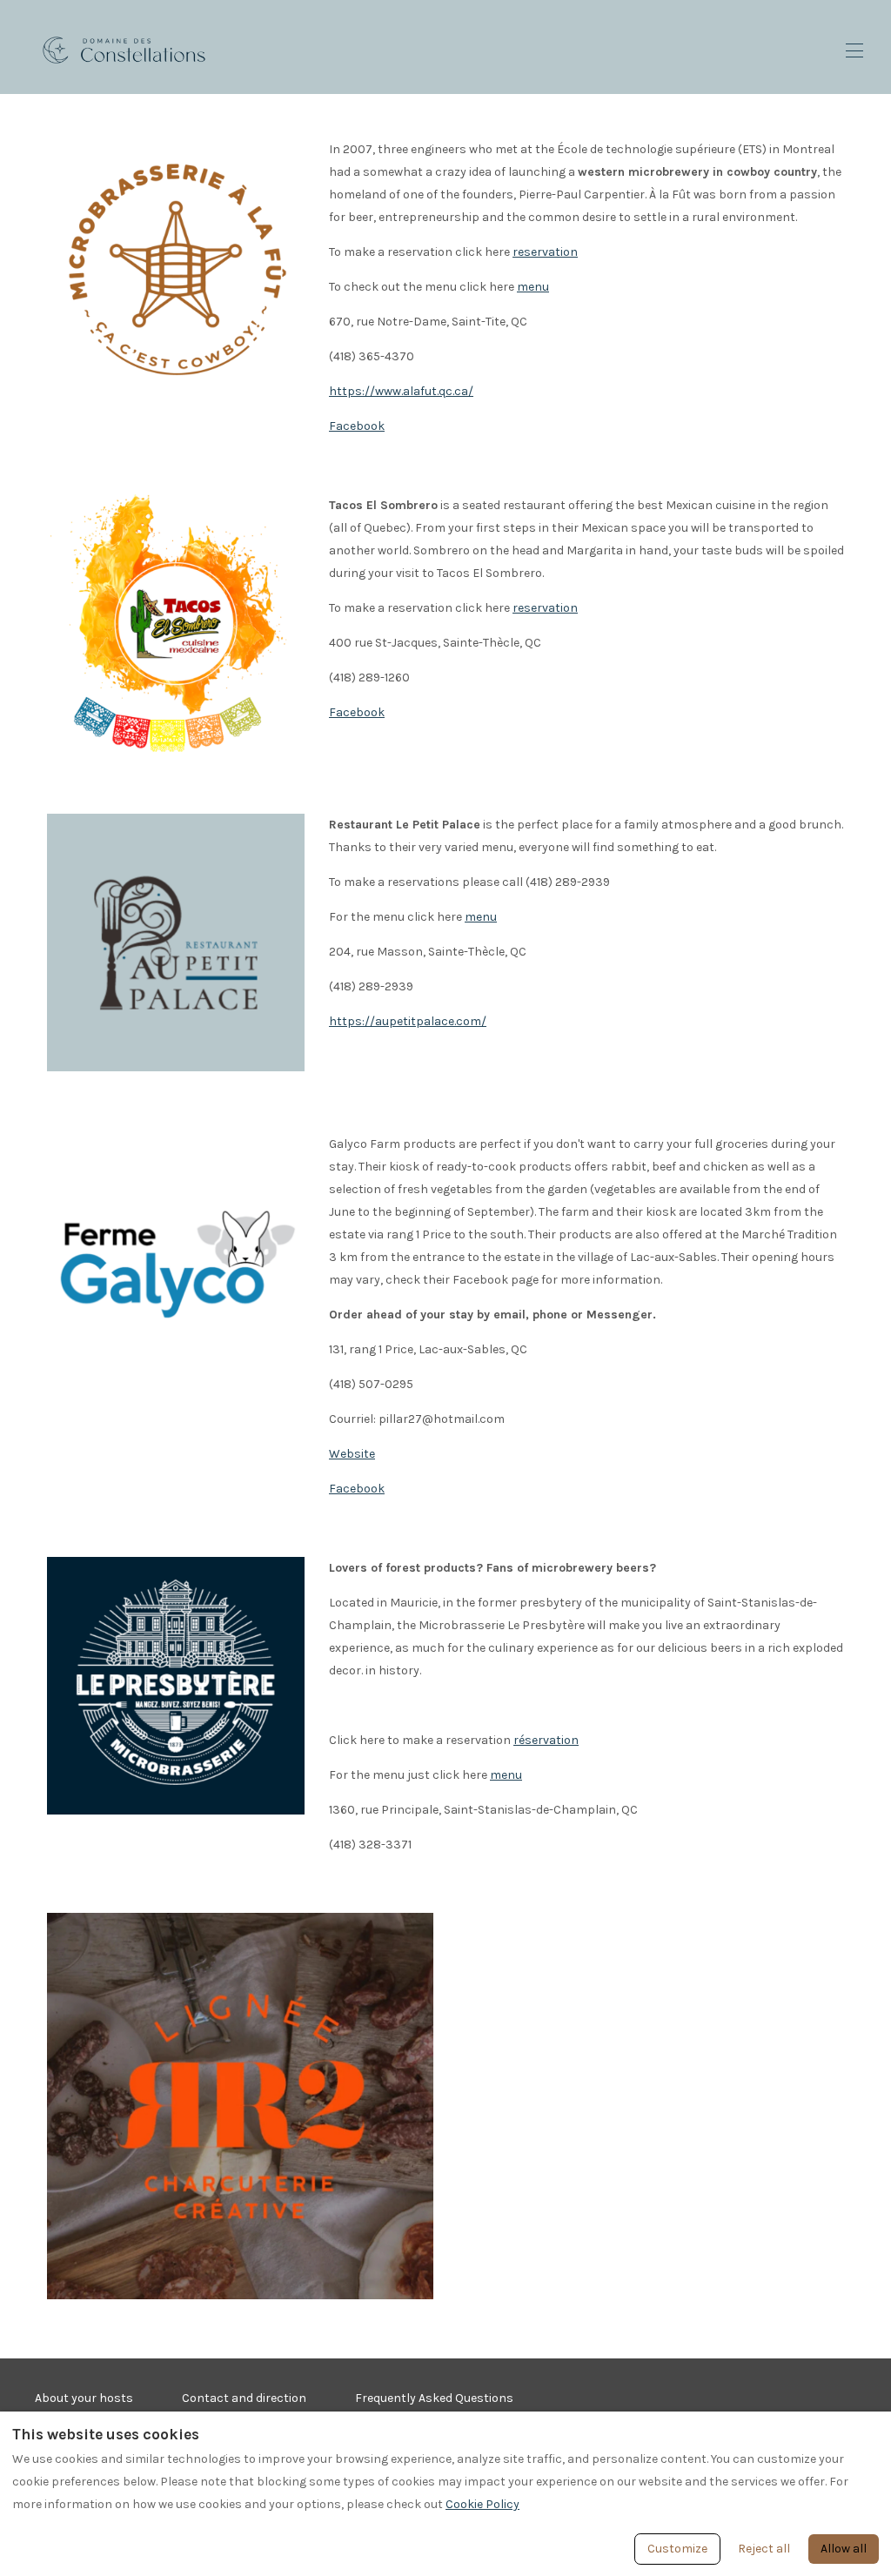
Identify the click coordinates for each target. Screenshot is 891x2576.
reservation (545, 252)
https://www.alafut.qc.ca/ (401, 391)
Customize (677, 2549)
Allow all (844, 2549)
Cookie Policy (482, 2504)
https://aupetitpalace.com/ (408, 1021)
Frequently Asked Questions (434, 2398)
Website (352, 1454)
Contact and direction (244, 2398)
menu (533, 287)
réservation (546, 1740)
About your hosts (84, 2398)
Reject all (764, 2549)
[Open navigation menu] (854, 50)
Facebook (357, 426)
